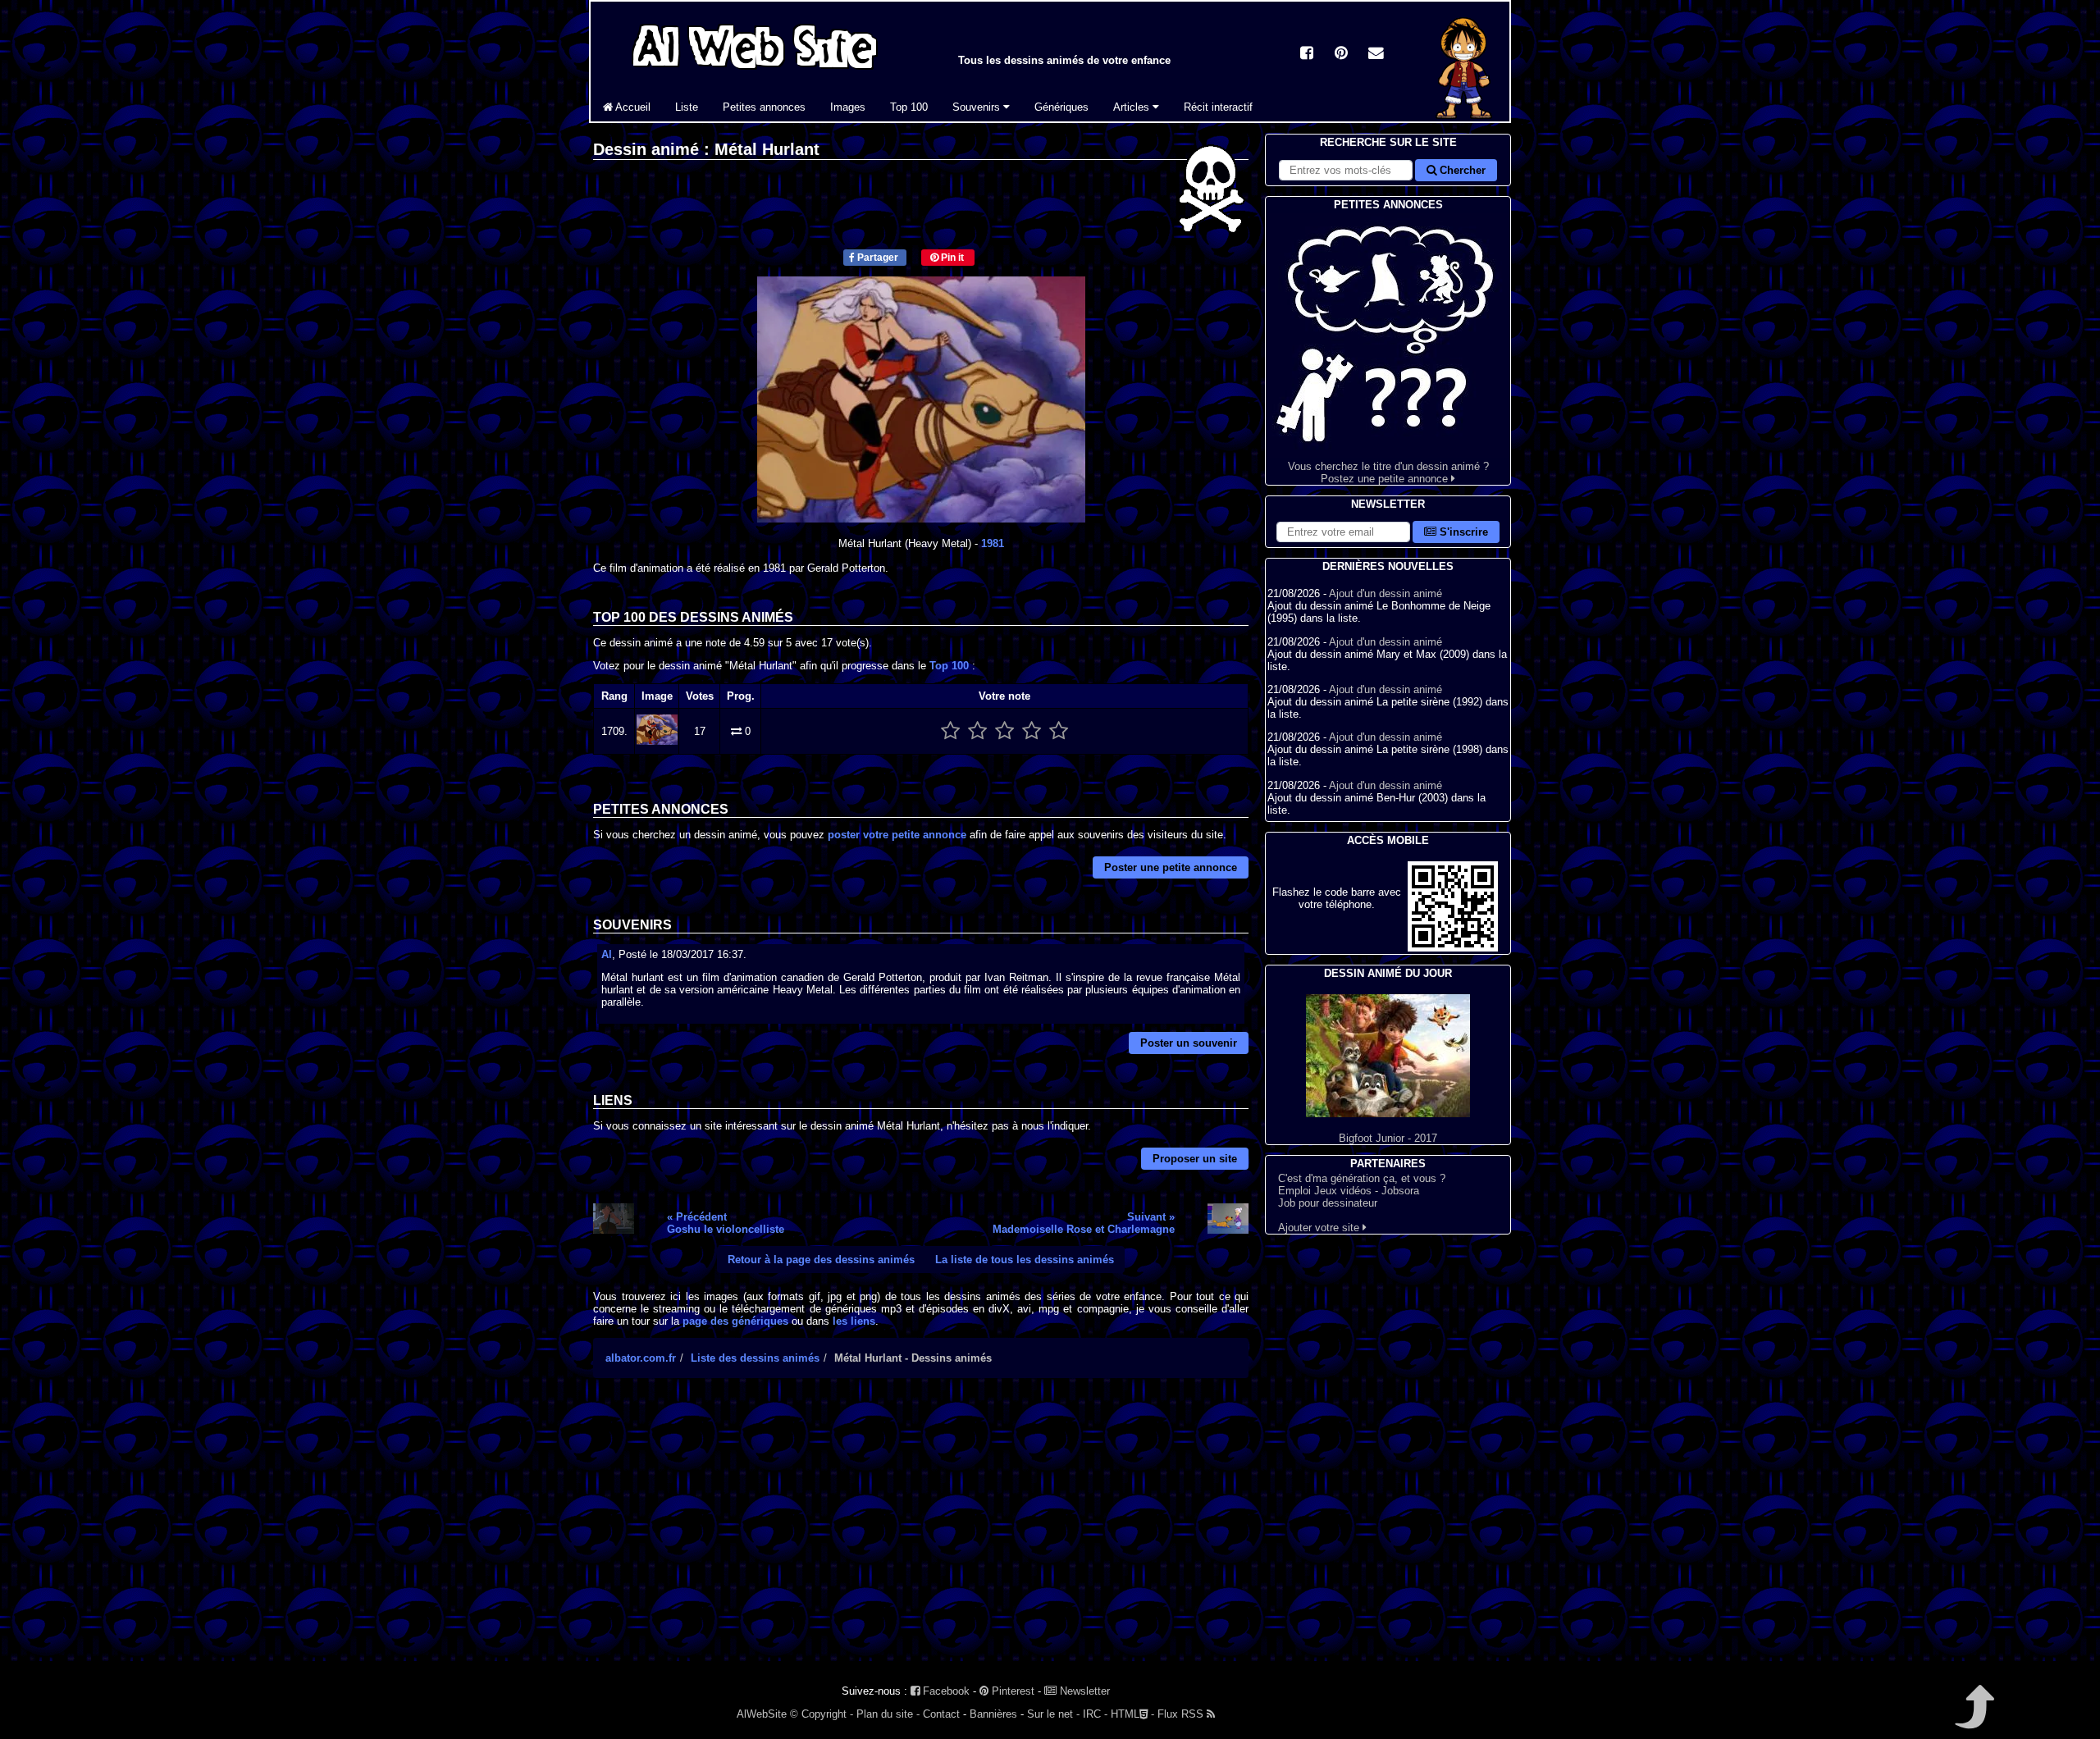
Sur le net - (1053, 1714)
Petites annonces (764, 107)
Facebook (945, 1691)
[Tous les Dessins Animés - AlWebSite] (755, 72)
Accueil (632, 107)
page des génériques (735, 1321)
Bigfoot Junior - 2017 (1388, 1138)
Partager (877, 258)
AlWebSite (762, 1714)
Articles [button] (1133, 107)
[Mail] (1376, 55)
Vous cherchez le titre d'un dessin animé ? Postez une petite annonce (1388, 472)
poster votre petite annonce (897, 835)
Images (848, 107)
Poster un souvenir (1189, 1043)
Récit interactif (1218, 107)
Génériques (1061, 107)
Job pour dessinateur (1328, 1203)
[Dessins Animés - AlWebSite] (1464, 118)
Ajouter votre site (1320, 1228)
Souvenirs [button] (978, 107)
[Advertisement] (921, 1534)
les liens (854, 1321)
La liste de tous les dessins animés (1025, 1260)
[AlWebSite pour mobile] (1453, 948)
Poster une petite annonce (1171, 867)
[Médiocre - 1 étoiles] (950, 731)
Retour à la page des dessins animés (821, 1260)
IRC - (1095, 1714)
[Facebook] (1307, 55)
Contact (941, 1714)
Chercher (1461, 170)
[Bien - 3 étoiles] (1004, 731)
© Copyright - (822, 1714)
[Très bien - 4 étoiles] (1032, 731)
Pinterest (1011, 1691)
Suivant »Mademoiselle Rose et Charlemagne (1084, 1223)
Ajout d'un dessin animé (1386, 593)
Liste (687, 107)
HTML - (1132, 1714)
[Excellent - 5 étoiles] (1059, 731)
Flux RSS (1182, 1714)
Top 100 (909, 107)
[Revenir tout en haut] (1973, 1718)
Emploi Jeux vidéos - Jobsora (1349, 1191)
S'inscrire (1462, 532)
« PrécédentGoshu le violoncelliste (726, 1223)
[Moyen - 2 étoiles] (977, 731)
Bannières (993, 1714)
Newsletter (1083, 1691)
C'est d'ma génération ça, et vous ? (1362, 1178)
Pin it (951, 258)
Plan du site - (888, 1714)
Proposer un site (1195, 1159)
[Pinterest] (1341, 55)
